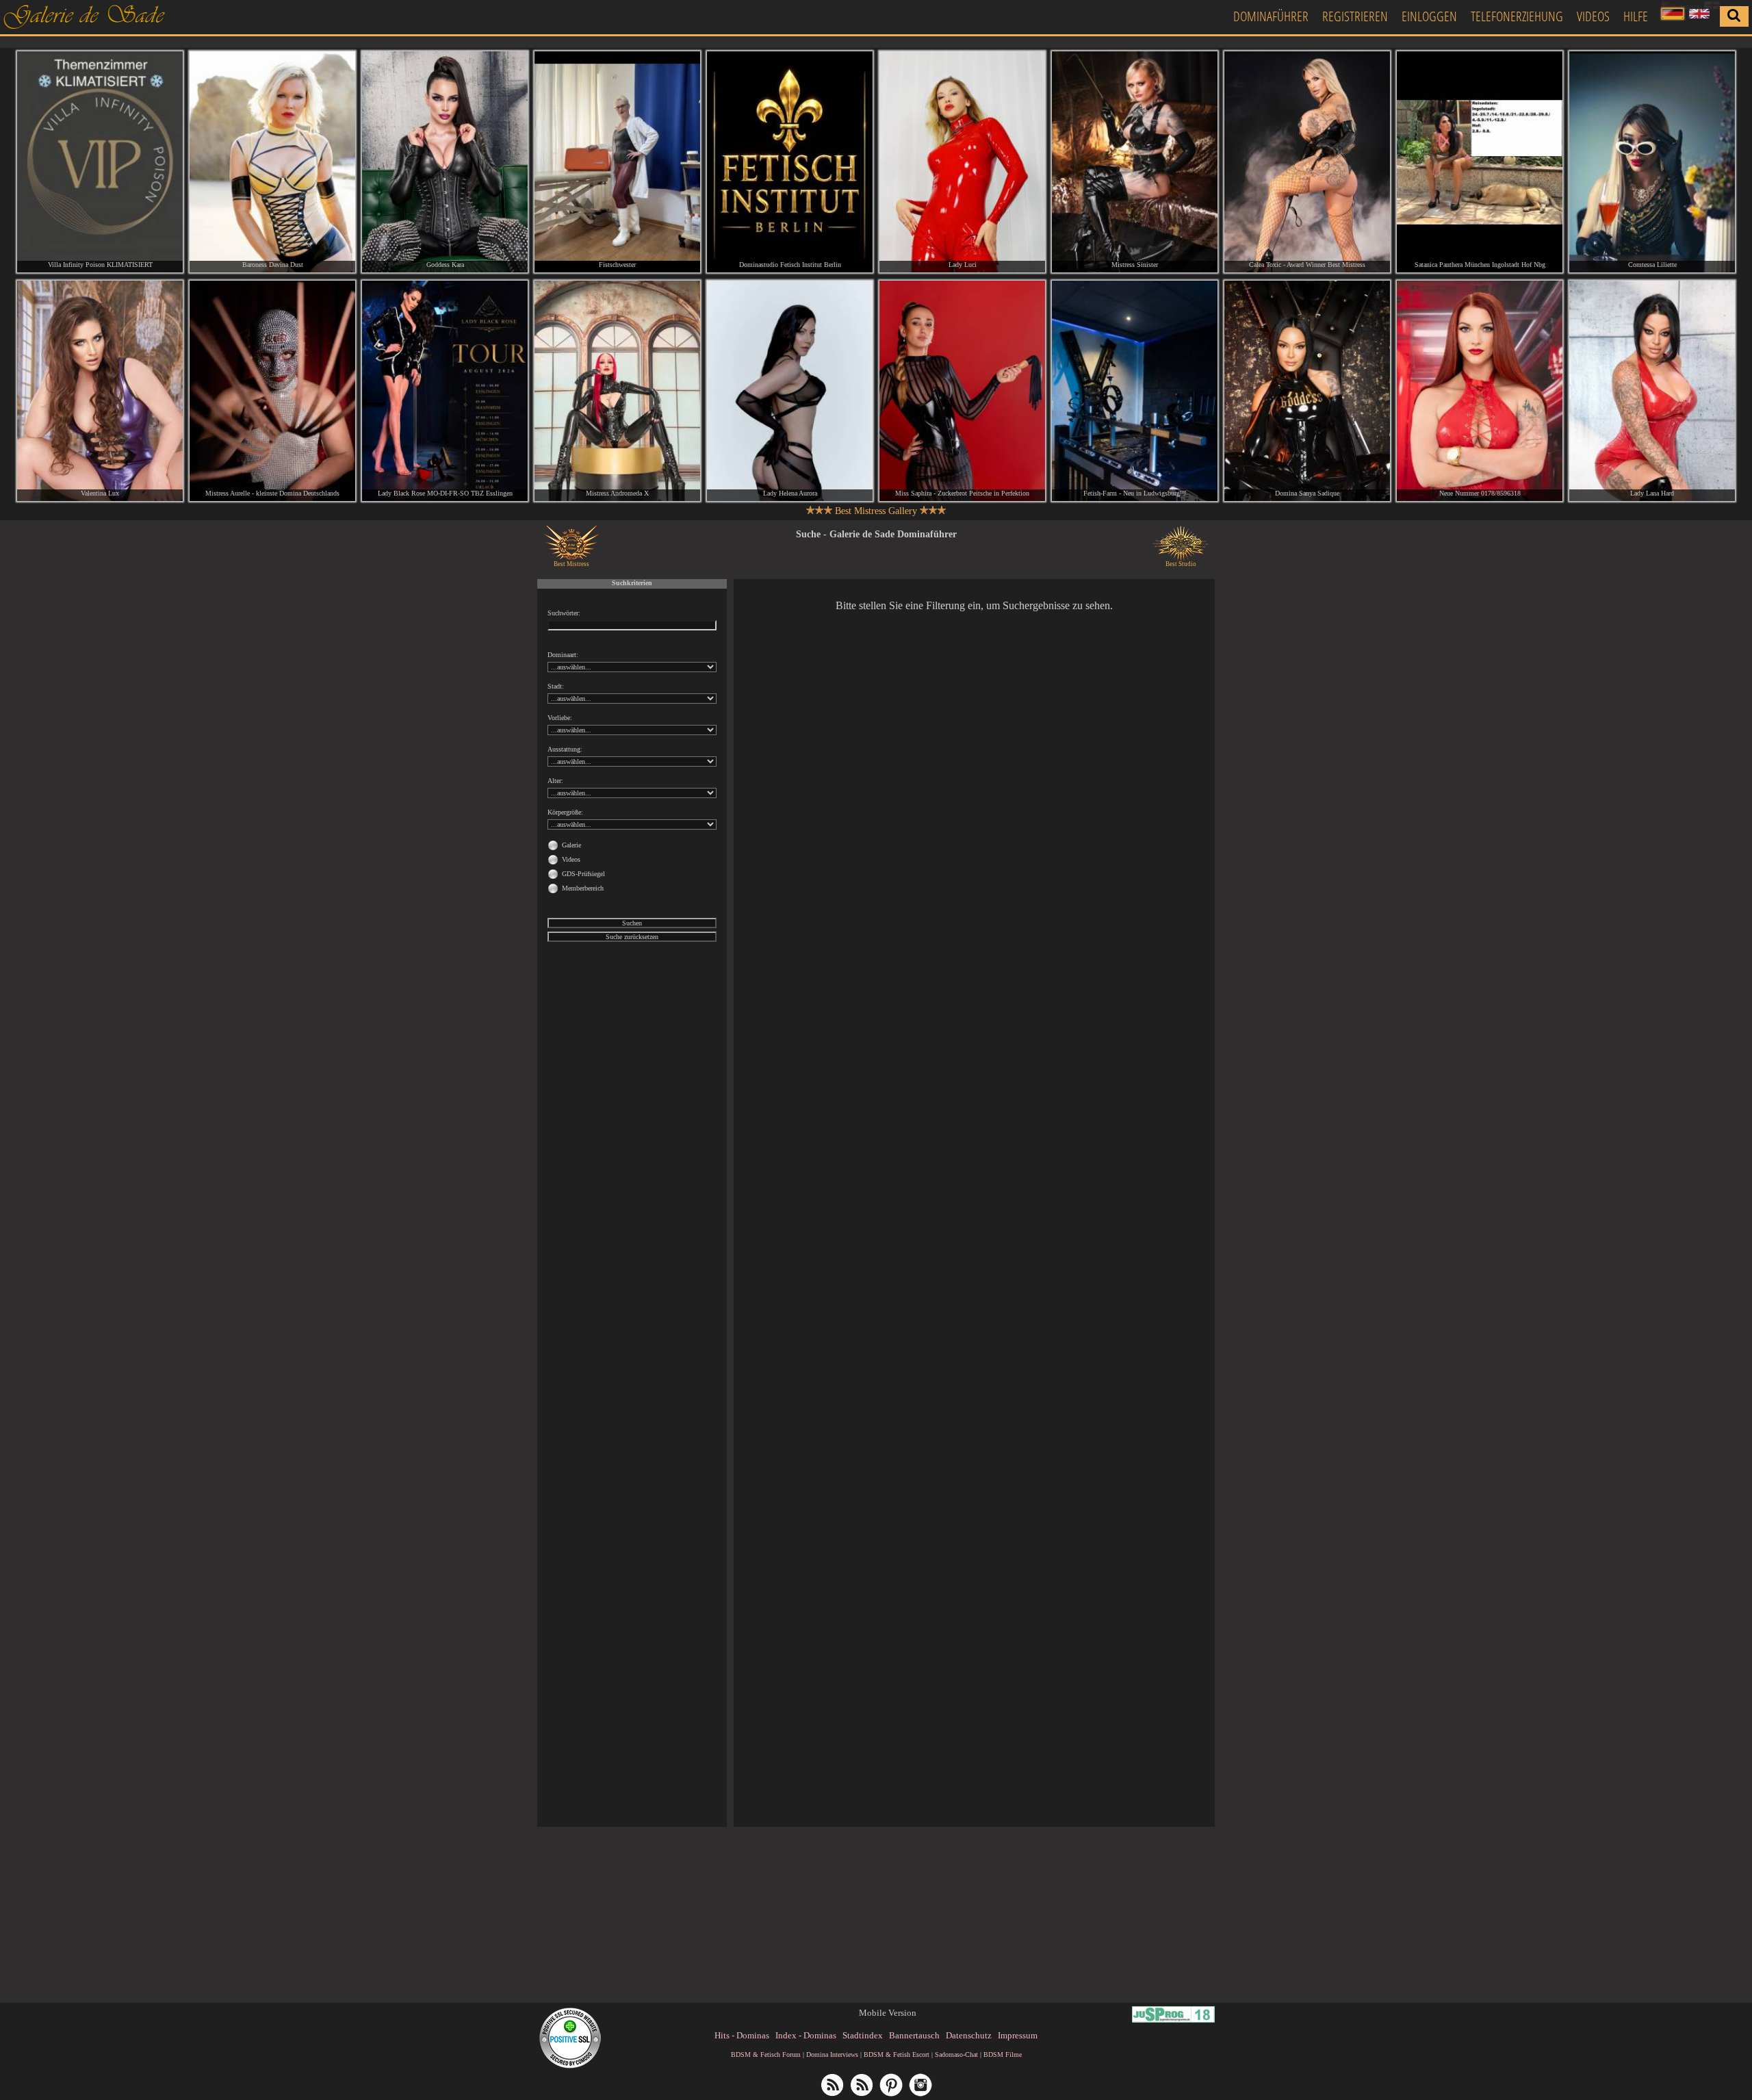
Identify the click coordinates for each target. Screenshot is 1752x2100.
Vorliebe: (560, 718)
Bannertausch (914, 2035)
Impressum (1018, 2035)
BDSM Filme (1003, 2054)
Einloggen (1429, 16)
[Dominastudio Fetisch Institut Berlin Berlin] (790, 162)
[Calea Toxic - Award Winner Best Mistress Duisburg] (1307, 162)
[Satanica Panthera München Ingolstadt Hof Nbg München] (1480, 162)
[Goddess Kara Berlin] (445, 162)
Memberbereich (583, 888)
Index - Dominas (806, 2035)
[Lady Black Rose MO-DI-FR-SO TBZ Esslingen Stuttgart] (445, 391)
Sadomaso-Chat (956, 2054)
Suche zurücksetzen (632, 937)
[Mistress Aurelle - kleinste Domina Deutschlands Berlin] (272, 391)
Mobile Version (888, 2013)
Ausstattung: (565, 749)
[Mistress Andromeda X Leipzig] (617, 391)
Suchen (632, 923)
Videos (1593, 16)
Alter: (555, 781)
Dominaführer (1271, 16)
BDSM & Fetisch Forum (766, 2054)
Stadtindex (863, 2035)
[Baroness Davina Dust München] (272, 162)
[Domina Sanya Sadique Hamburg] (1307, 391)
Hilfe (1636, 16)
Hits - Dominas (742, 2035)
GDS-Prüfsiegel (583, 874)
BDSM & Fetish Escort (897, 2054)
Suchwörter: (564, 613)
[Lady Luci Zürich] (962, 162)
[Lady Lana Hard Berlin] (1652, 391)
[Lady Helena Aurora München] (790, 391)
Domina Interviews (832, 2054)
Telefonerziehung (1517, 16)
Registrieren (1355, 16)
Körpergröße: (565, 812)
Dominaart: (563, 655)
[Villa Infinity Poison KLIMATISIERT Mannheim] (100, 162)
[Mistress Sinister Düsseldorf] (1135, 162)
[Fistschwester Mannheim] (617, 162)
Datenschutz (969, 2035)
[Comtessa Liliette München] (1652, 162)
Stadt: (556, 686)
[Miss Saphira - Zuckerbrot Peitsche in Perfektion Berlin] (962, 391)
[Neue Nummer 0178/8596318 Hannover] (1480, 391)
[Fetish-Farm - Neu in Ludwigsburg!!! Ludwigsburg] (1135, 391)
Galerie (571, 845)
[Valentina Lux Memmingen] (100, 391)
